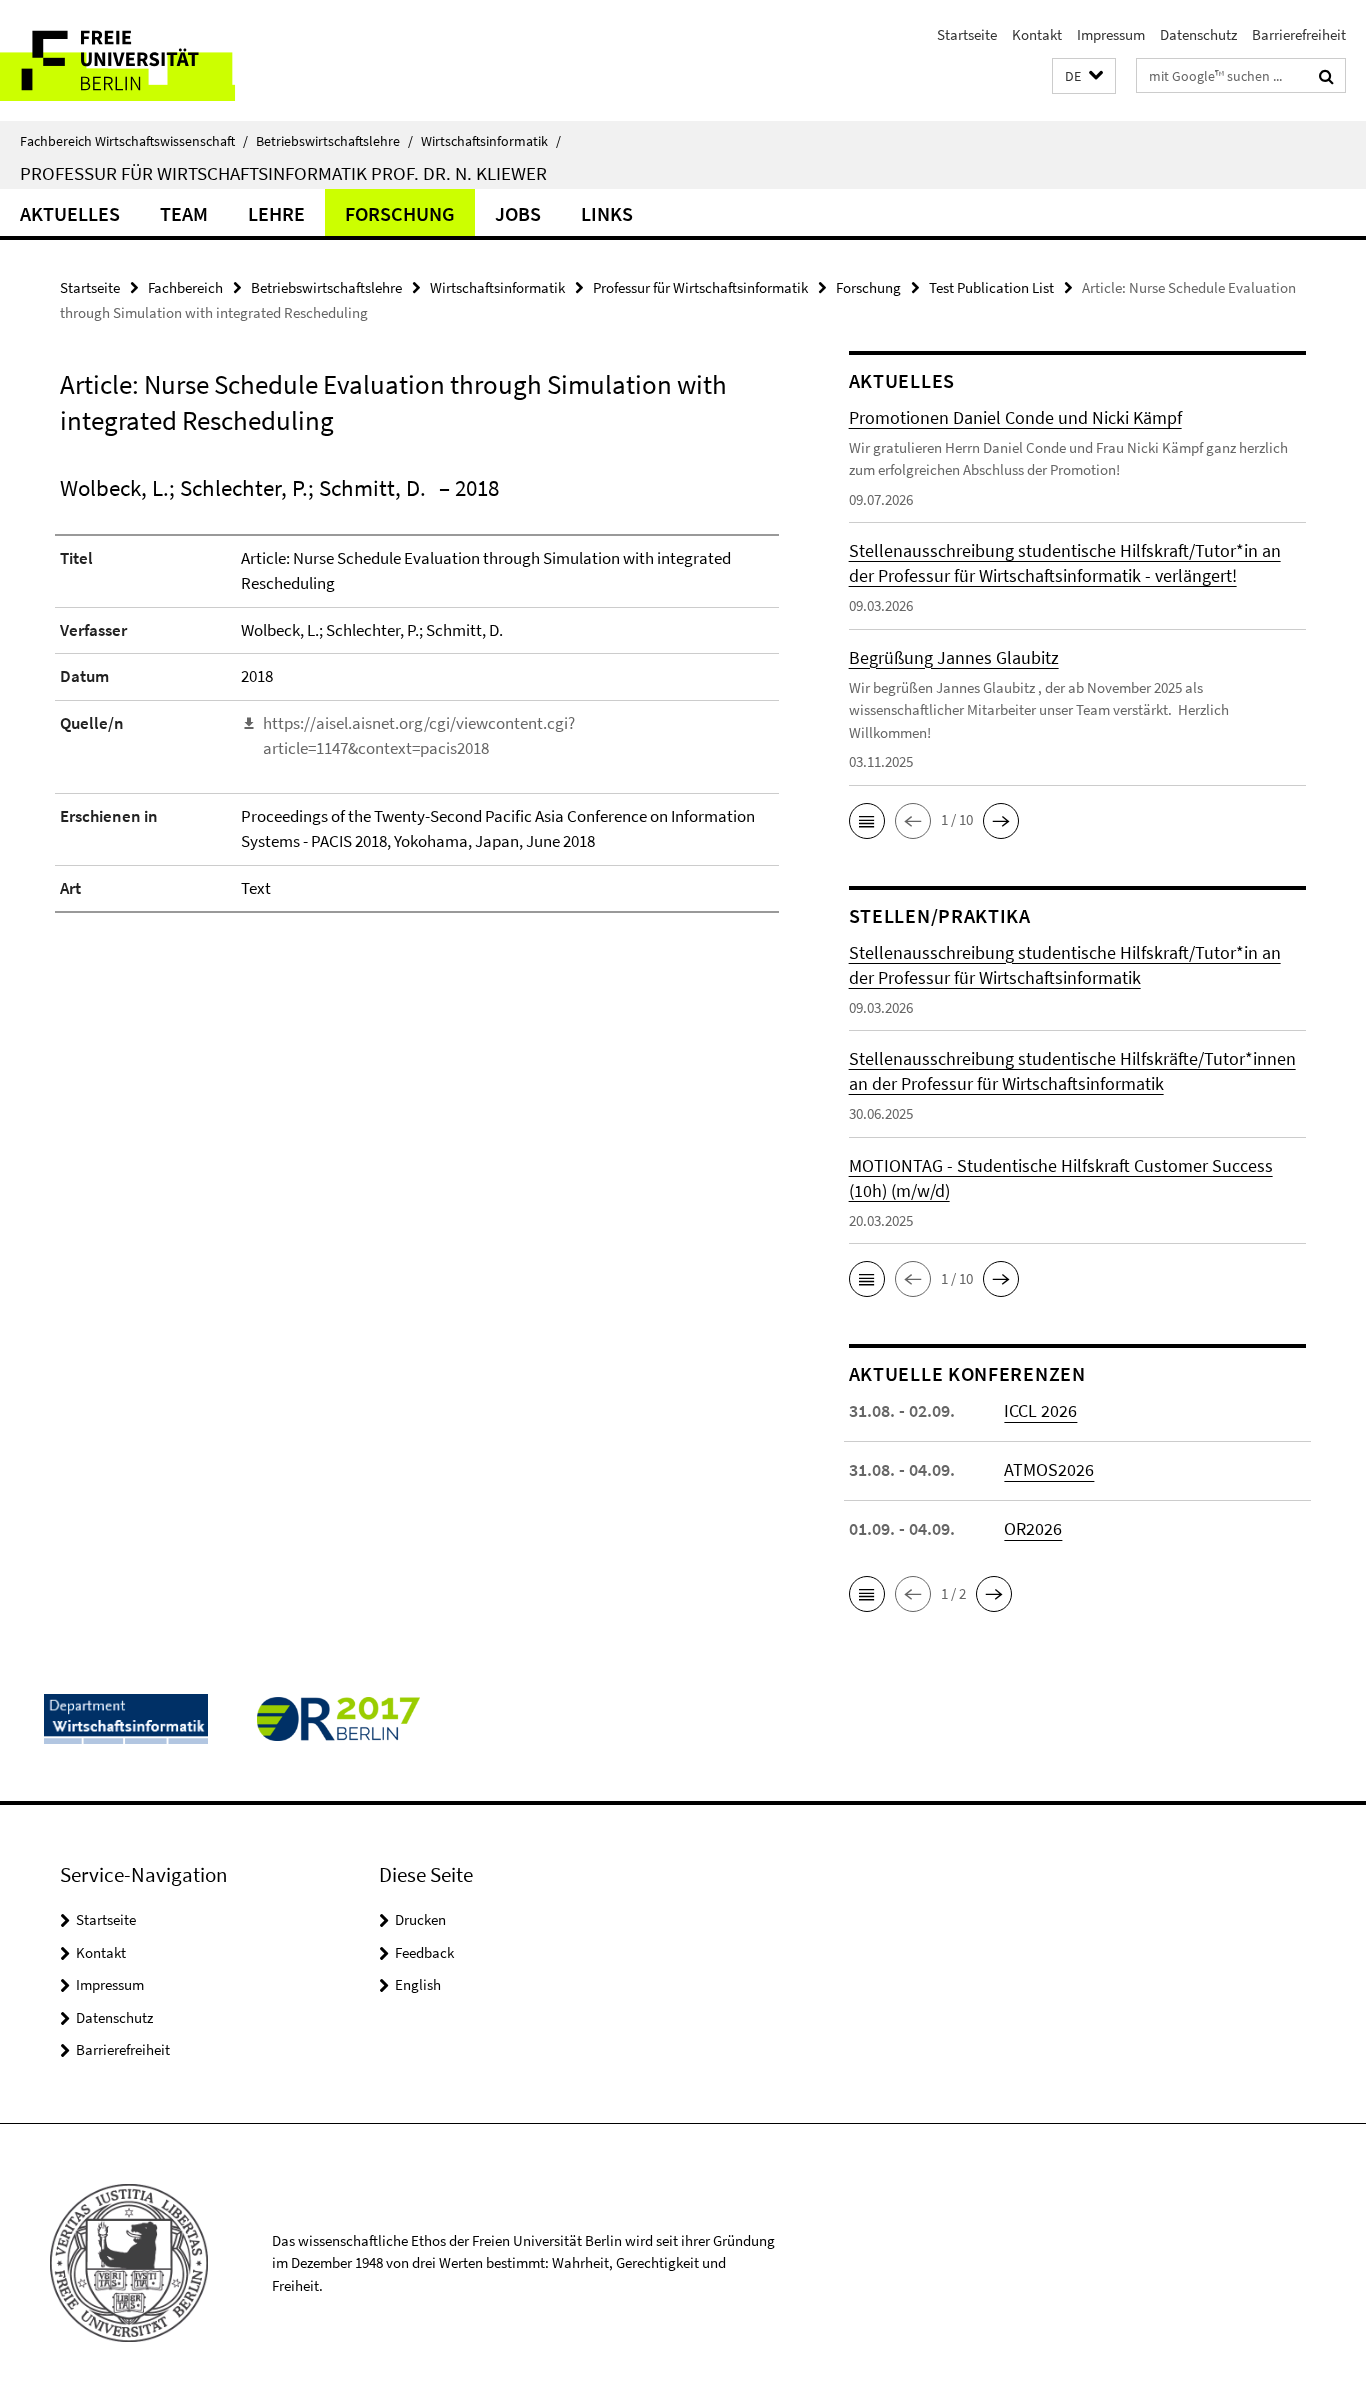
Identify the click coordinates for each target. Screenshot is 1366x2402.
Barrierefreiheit (1299, 34)
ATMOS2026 (1049, 1469)
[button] (1084, 76)
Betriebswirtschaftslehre (334, 141)
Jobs (518, 213)
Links (607, 213)
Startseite (967, 34)
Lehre (276, 213)
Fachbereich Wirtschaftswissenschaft (134, 141)
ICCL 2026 (1040, 1410)
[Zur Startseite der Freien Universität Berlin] (167, 60)
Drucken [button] (420, 1919)
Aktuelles (70, 213)
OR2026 (1033, 1528)
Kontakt (1037, 34)
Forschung (400, 213)
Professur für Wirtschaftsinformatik (700, 287)
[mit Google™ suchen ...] (1326, 76)
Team (184, 213)
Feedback (424, 1952)
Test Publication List (991, 287)
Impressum (1111, 34)
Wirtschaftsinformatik (491, 141)
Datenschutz (1198, 34)
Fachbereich (185, 287)
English (418, 1984)
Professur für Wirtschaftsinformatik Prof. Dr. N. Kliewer (283, 173)
